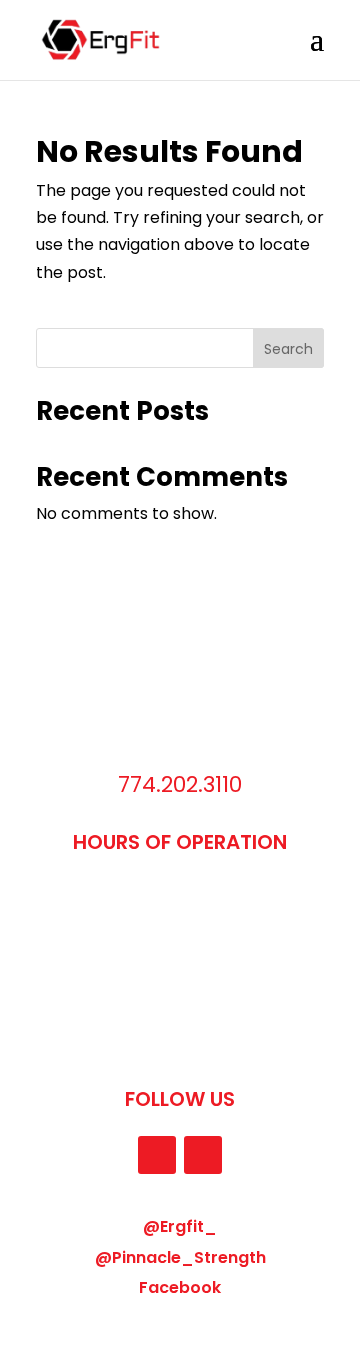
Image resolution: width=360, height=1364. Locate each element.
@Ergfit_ (180, 1226)
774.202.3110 (180, 784)
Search (288, 349)
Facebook (180, 1287)
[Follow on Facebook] (203, 1155)
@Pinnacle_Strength (180, 1257)
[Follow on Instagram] (157, 1155)
